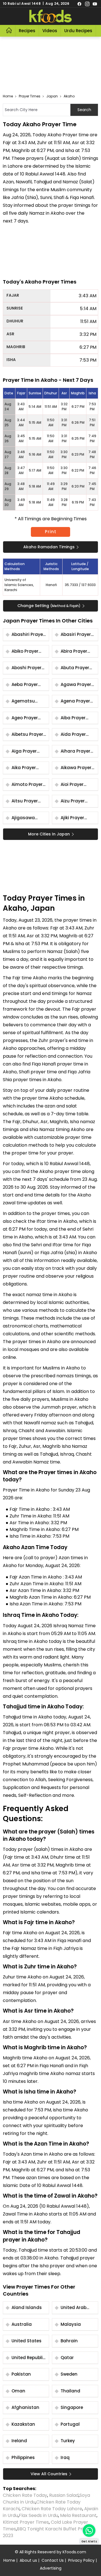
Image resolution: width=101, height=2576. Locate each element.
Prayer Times (30, 96)
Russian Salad (64, 2495)
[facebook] (79, 4)
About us (28, 2560)
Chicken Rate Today (25, 2495)
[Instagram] (87, 4)
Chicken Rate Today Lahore (52, 2509)
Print (51, 532)
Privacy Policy (81, 2560)
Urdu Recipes (78, 31)
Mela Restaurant (78, 2515)
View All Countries (49, 2474)
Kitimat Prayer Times (26, 2522)
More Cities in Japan (49, 834)
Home (8, 96)
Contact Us (53, 2560)
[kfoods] (50, 16)
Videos (50, 31)
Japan (52, 96)
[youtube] (95, 4)
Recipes (27, 31)
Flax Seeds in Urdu (38, 2515)
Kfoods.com (74, 2552)
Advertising (51, 2568)
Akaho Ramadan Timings (49, 547)
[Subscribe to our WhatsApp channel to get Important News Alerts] (89, 2531)
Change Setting (49, 606)
